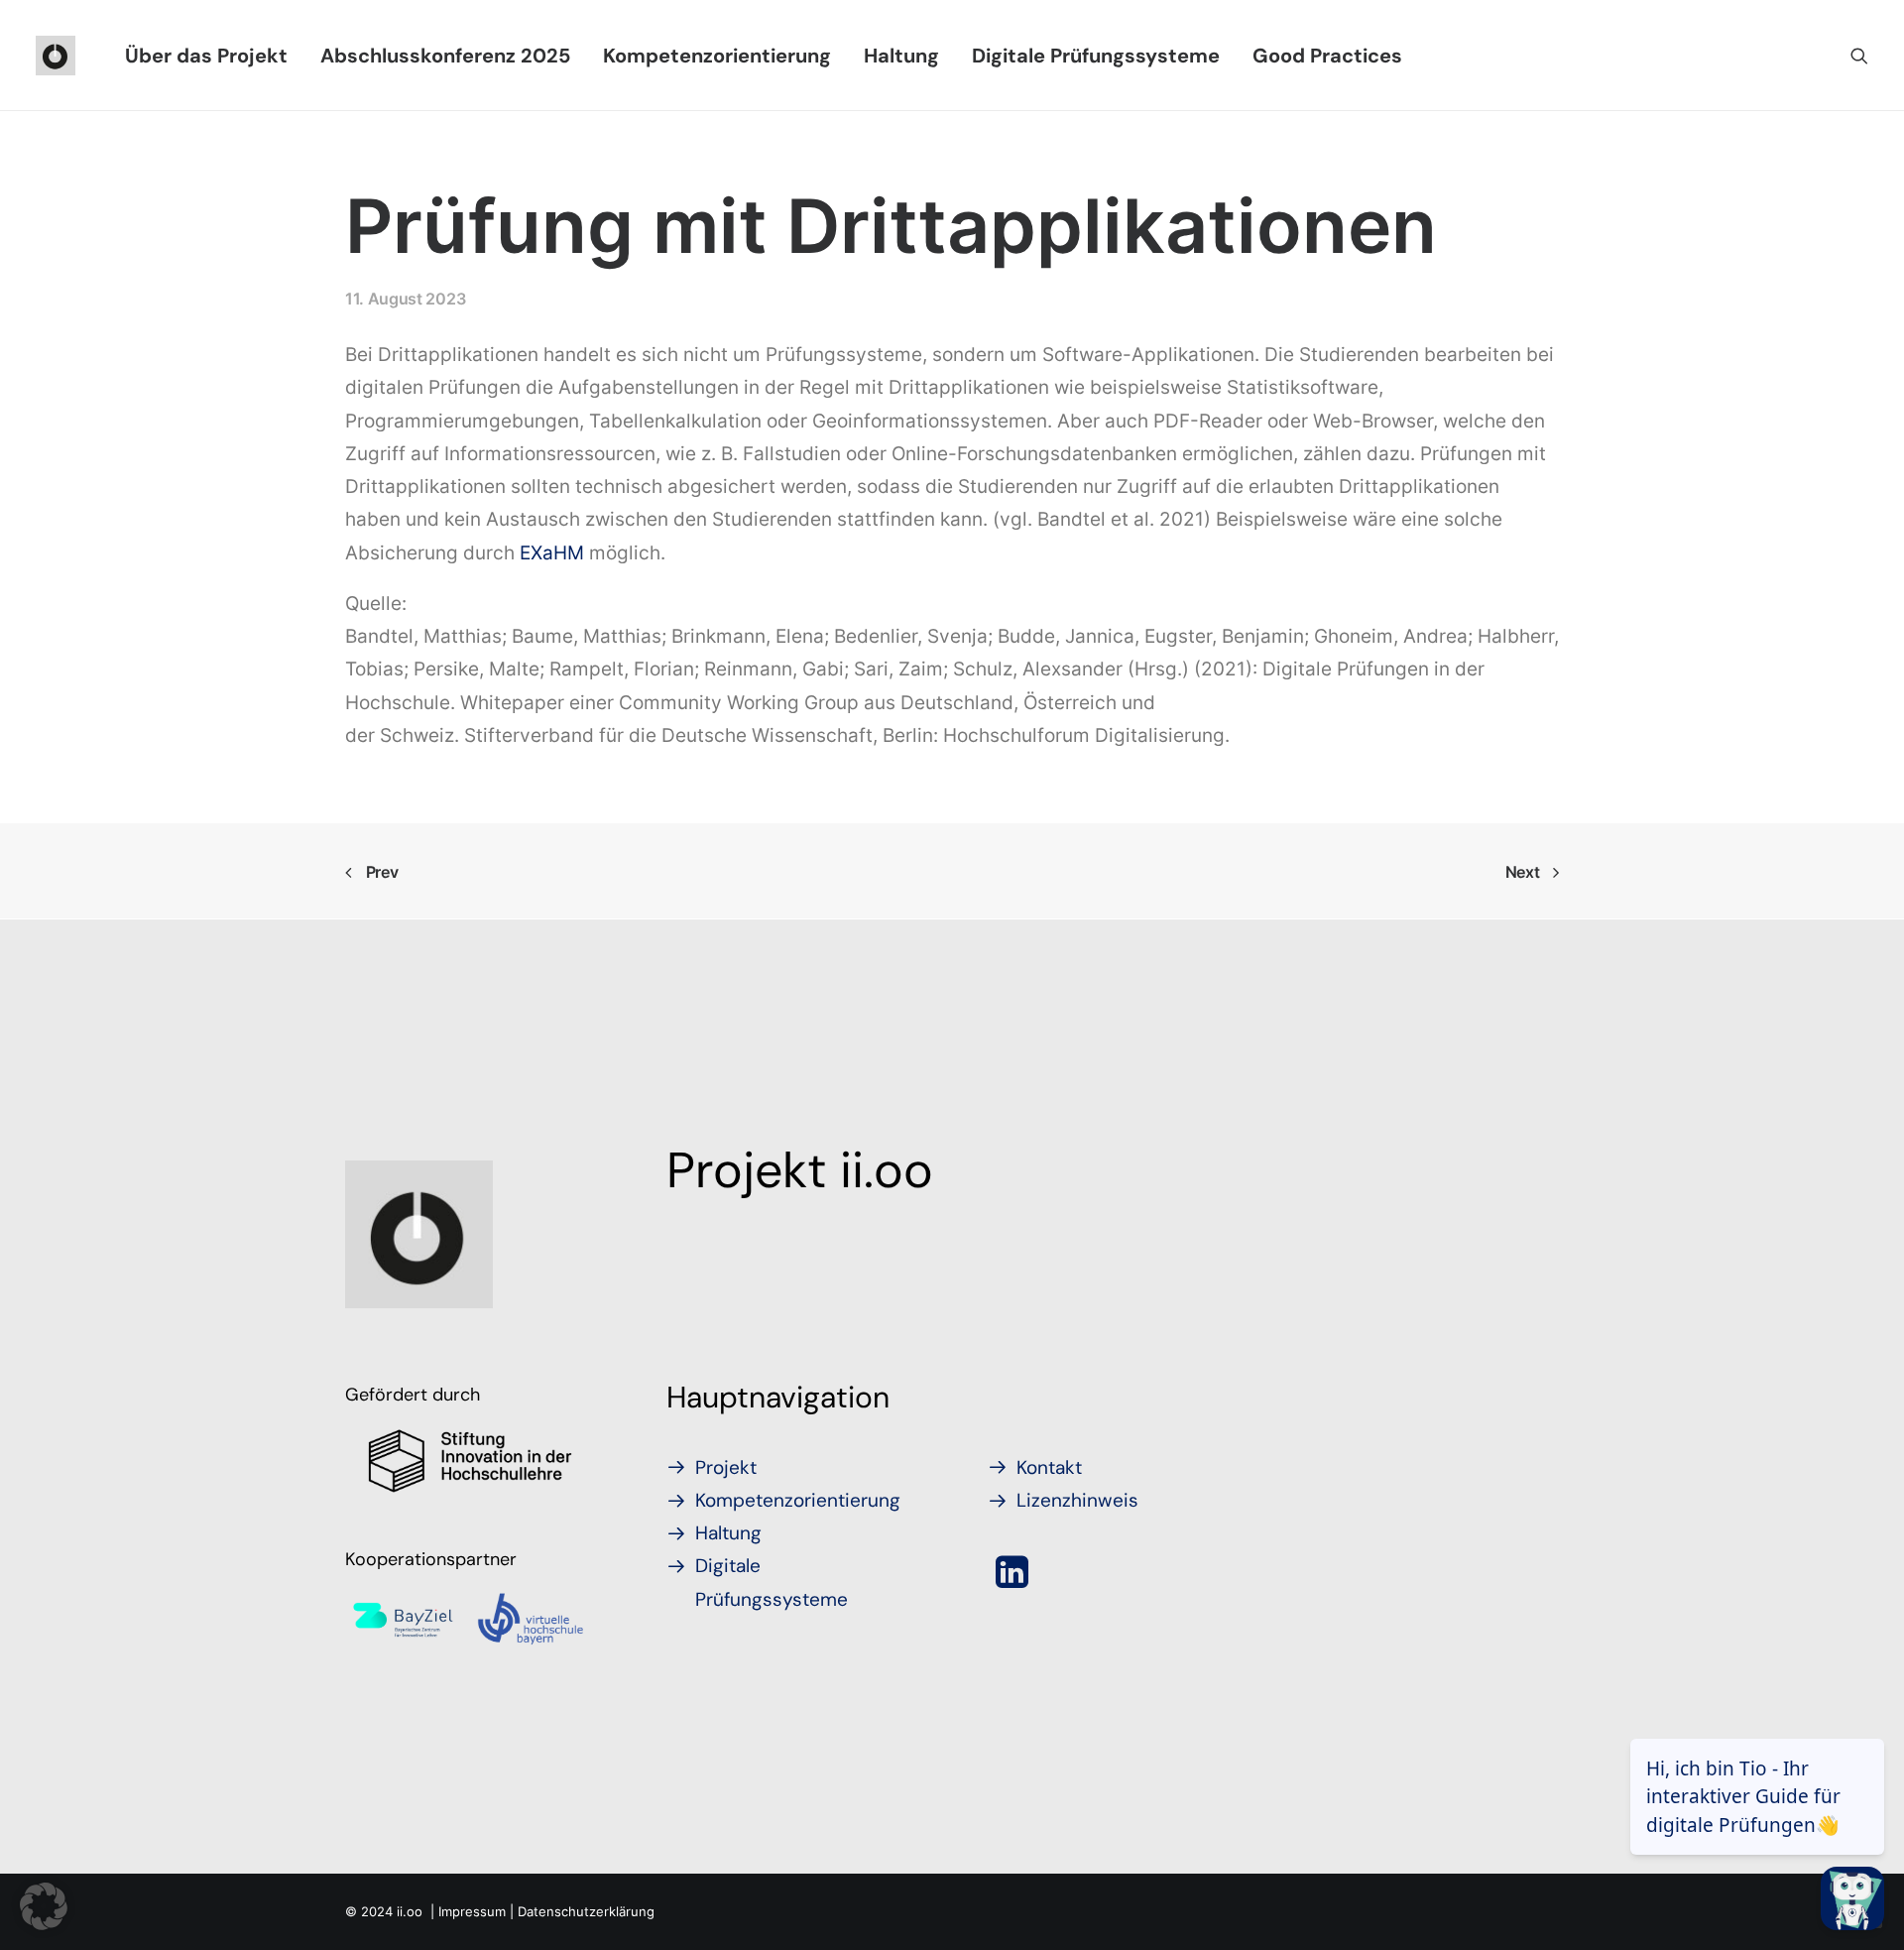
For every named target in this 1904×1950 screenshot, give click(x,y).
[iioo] (56, 56)
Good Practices (1327, 56)
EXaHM (552, 553)
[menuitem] (206, 56)
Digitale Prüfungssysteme (1096, 56)
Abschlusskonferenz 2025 (445, 56)
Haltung (901, 56)
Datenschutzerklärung (586, 1911)
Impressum (472, 1911)
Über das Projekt (206, 56)
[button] (1859, 56)
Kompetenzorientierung (717, 56)
